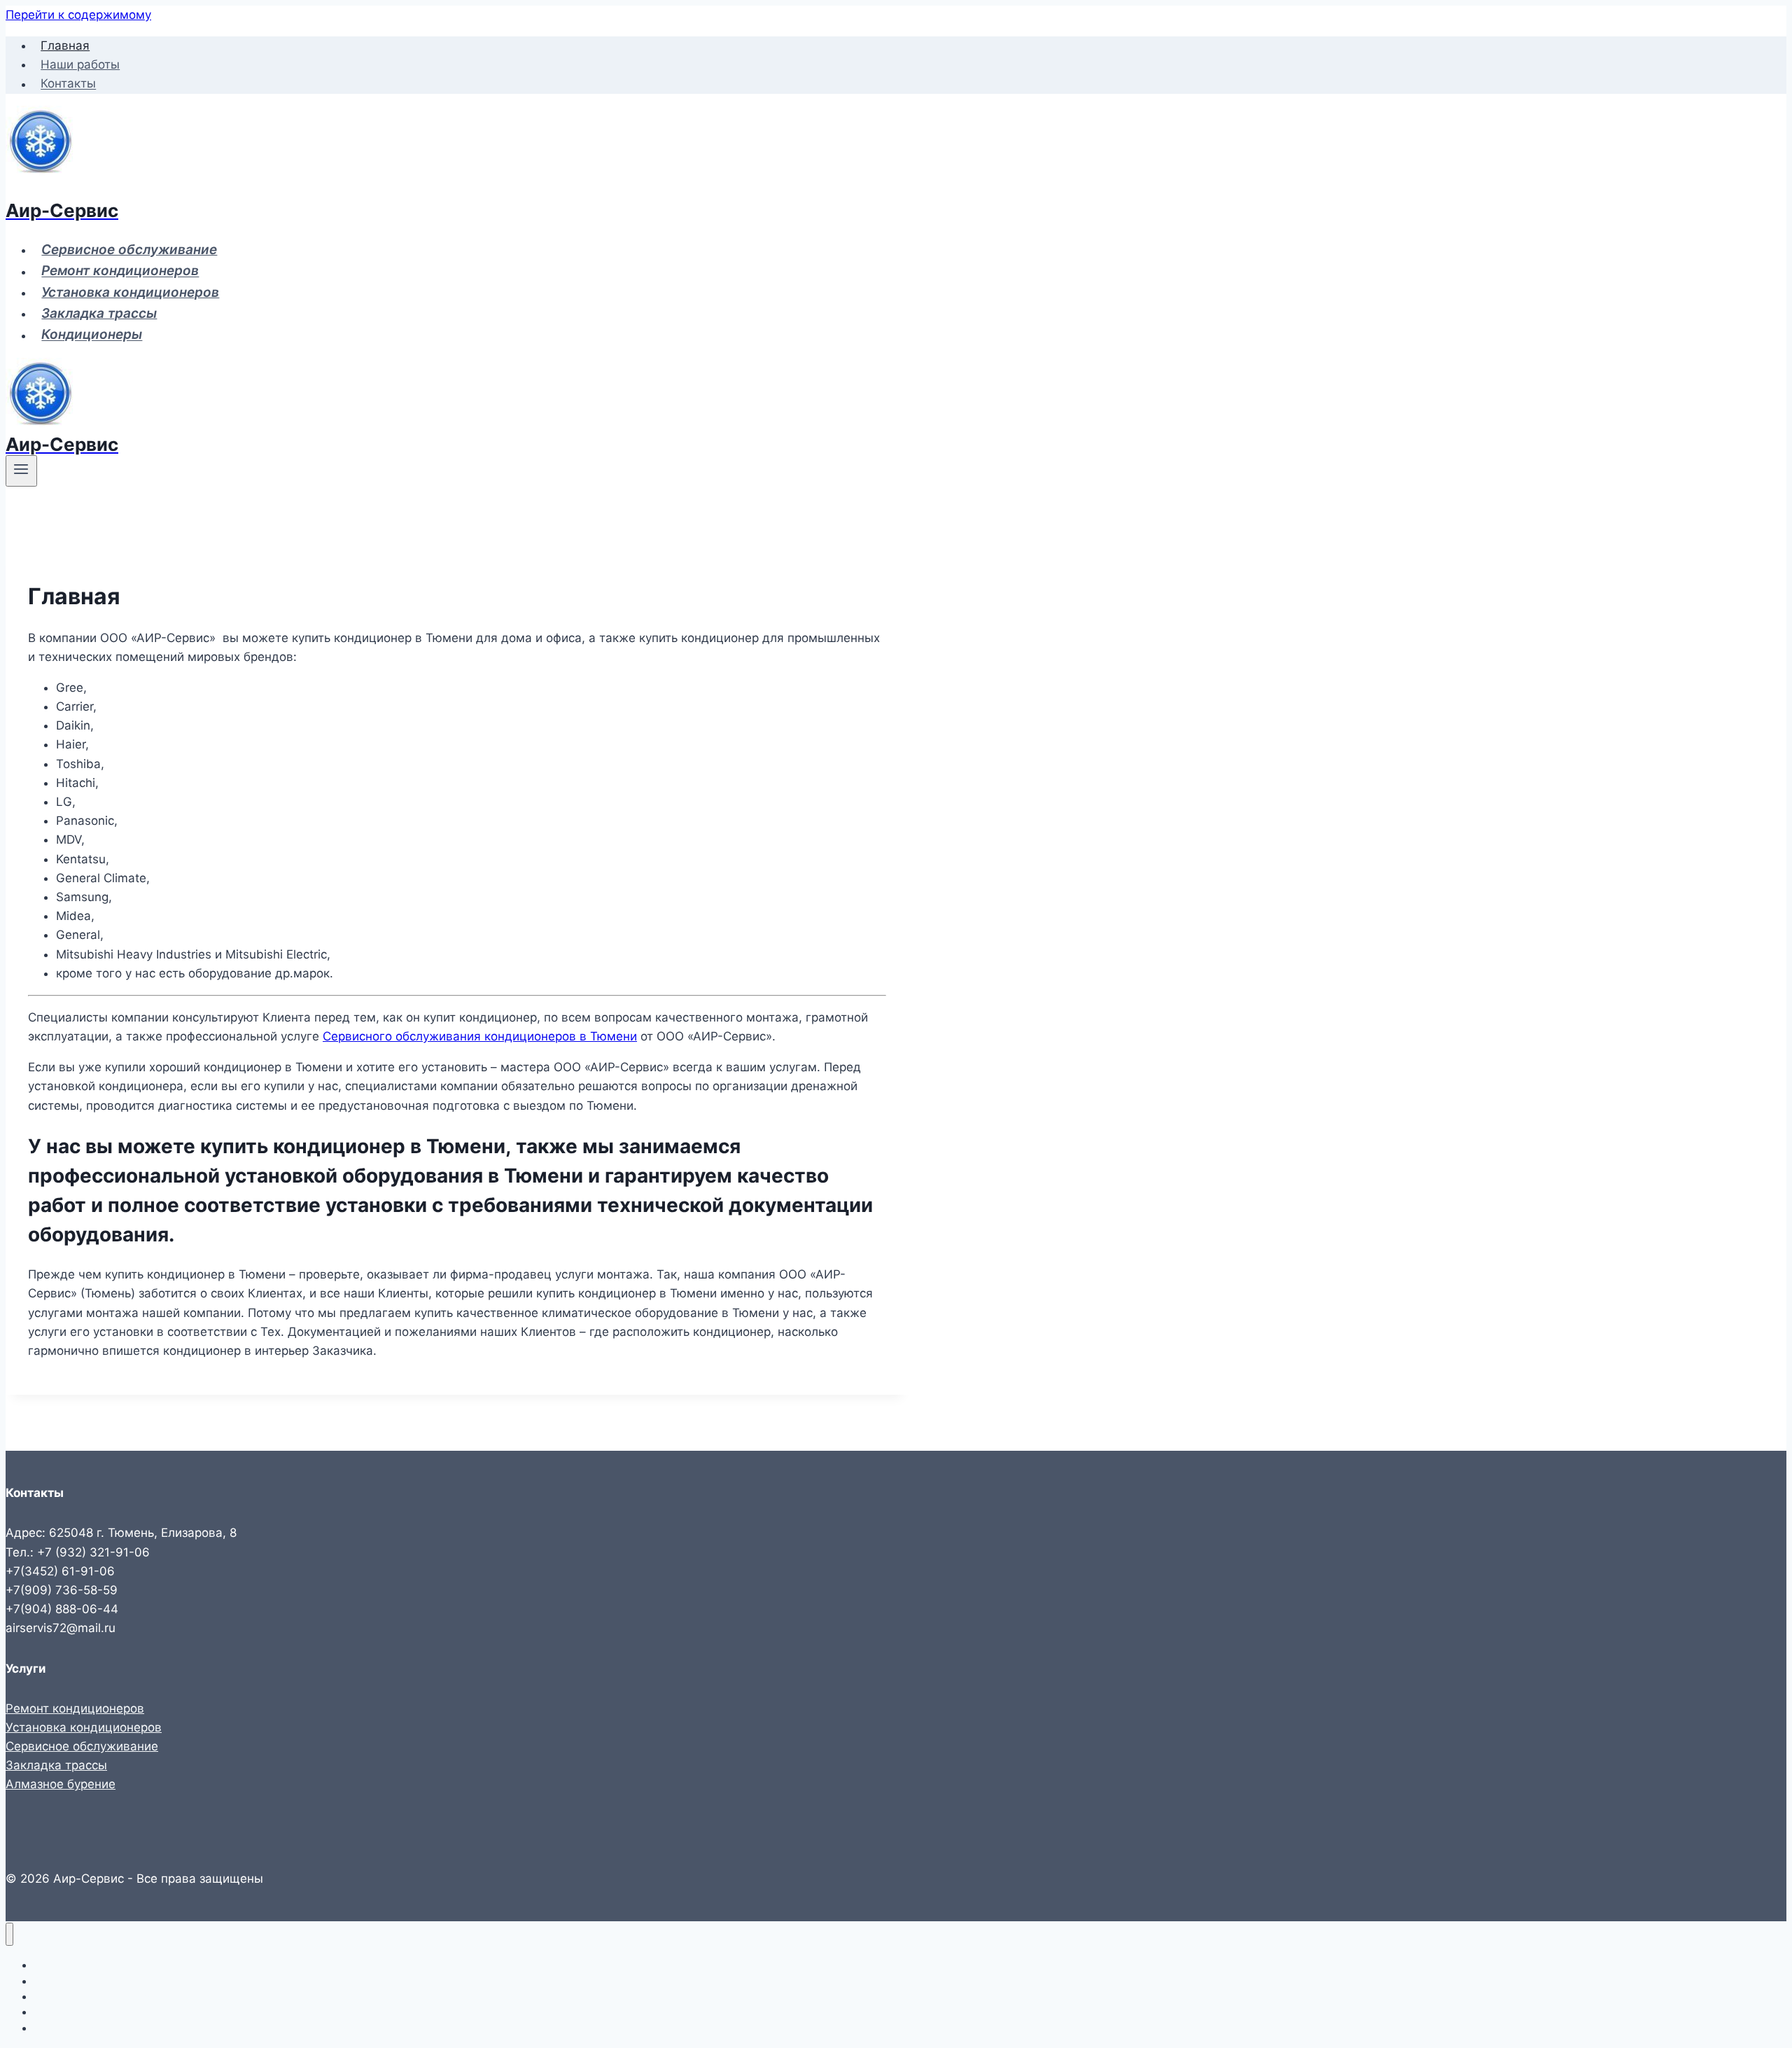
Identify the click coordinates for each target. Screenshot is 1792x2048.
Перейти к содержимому (78, 15)
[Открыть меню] (21, 471)
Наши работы (80, 64)
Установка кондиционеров (130, 292)
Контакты (68, 84)
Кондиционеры (92, 335)
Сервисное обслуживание (129, 250)
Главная (65, 46)
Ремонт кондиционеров (120, 271)
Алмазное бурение (61, 1784)
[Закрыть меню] (9, 1934)
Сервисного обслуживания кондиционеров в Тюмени (480, 1036)
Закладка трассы (99, 313)
